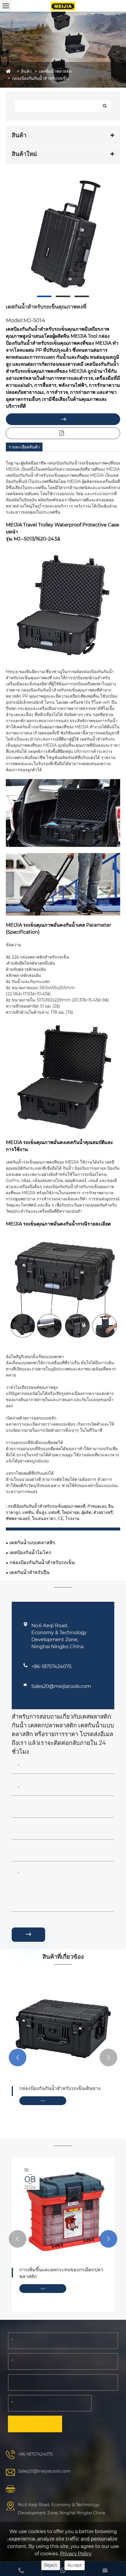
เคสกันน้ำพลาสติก (55, 71)
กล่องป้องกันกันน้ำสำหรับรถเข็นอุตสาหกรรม (52, 2092)
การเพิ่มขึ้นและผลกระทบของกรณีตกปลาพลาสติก (61, 2273)
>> (43, 2107)
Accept (75, 2565)
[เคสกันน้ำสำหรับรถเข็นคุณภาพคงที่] (63, 233)
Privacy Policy (76, 2554)
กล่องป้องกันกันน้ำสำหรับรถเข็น (40, 78)
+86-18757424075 (51, 1666)
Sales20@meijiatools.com (61, 1686)
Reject (51, 2565)
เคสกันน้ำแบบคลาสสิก (32, 1543)
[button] (18, 2057)
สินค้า (26, 71)
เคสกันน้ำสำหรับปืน (29, 1572)
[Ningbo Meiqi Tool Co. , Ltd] (63, 6)
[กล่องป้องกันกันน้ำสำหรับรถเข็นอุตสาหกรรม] (63, 2027)
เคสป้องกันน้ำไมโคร (30, 1553)
